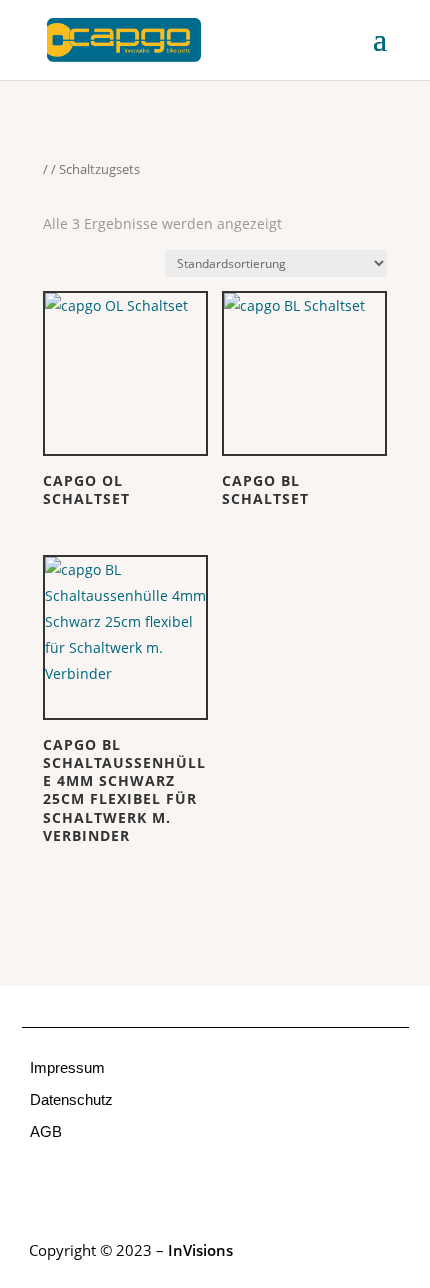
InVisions (200, 1250)
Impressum (67, 1067)
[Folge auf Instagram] (78, 1187)
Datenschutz (71, 1099)
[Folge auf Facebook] (38, 1187)
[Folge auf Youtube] (118, 1187)
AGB (46, 1131)
